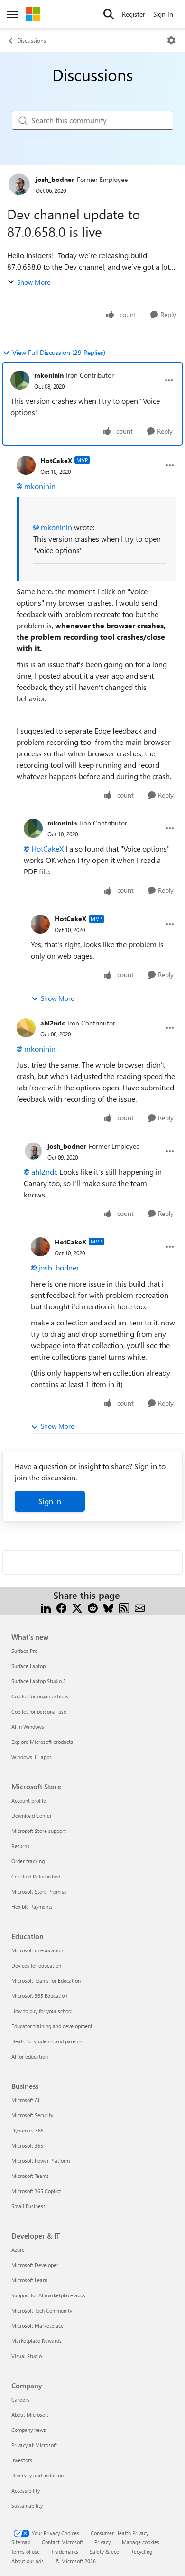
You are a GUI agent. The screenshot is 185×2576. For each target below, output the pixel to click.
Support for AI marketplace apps (48, 2295)
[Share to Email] (140, 1607)
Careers (20, 2399)
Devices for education (36, 1965)
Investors (22, 2460)
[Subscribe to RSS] (124, 1607)
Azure (18, 2250)
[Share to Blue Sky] (108, 1607)
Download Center (32, 1816)
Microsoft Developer (35, 2265)
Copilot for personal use (39, 1711)
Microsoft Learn (29, 2280)
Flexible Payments (32, 1907)
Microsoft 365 (27, 2145)
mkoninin (49, 375)
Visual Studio (27, 2356)
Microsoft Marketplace (37, 2326)
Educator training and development (52, 2026)
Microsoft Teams (30, 2176)
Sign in (50, 1501)
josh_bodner (55, 179)
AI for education (30, 2056)
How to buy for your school (42, 2011)
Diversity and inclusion (37, 2475)
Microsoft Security (32, 2115)
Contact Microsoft (62, 2542)
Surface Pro (24, 1651)
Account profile (29, 1800)
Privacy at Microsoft (34, 2445)
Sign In (163, 14)
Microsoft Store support (39, 1831)
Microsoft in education (37, 1950)
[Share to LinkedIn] (46, 1607)
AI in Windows (28, 1727)
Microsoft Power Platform (41, 2161)
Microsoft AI (25, 2100)
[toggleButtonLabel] (171, 40)
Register (134, 14)
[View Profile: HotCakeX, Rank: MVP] (26, 465)
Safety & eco (104, 2552)
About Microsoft (30, 2415)
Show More (34, 282)
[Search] (109, 14)
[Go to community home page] (33, 14)
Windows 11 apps (32, 1757)
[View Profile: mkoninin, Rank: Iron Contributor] (20, 380)
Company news (29, 2430)
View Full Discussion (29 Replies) (59, 352)
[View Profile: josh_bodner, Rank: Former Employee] (19, 184)
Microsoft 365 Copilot (36, 2191)
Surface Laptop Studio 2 (39, 1681)
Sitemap (21, 2542)
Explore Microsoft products (42, 1742)
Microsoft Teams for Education (46, 1981)
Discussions (32, 40)
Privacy (102, 2542)
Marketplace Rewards (37, 2341)
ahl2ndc (53, 1023)
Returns (20, 1846)
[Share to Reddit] (93, 1607)
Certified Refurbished (36, 1876)
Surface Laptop (28, 1666)
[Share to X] (77, 1607)
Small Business (28, 2206)
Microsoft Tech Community (42, 2310)
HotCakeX (56, 460)
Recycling (141, 2552)
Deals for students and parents (47, 2041)
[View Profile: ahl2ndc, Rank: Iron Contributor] (26, 1028)
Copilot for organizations (40, 1696)
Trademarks (65, 2552)
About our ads (28, 2561)
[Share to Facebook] (61, 1607)
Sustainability (27, 2506)
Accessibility (26, 2490)
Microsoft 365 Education (39, 1996)
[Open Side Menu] (13, 14)
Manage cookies (141, 2542)
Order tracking (28, 1861)
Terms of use (26, 2552)
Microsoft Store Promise (39, 1891)
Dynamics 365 (28, 2130)
